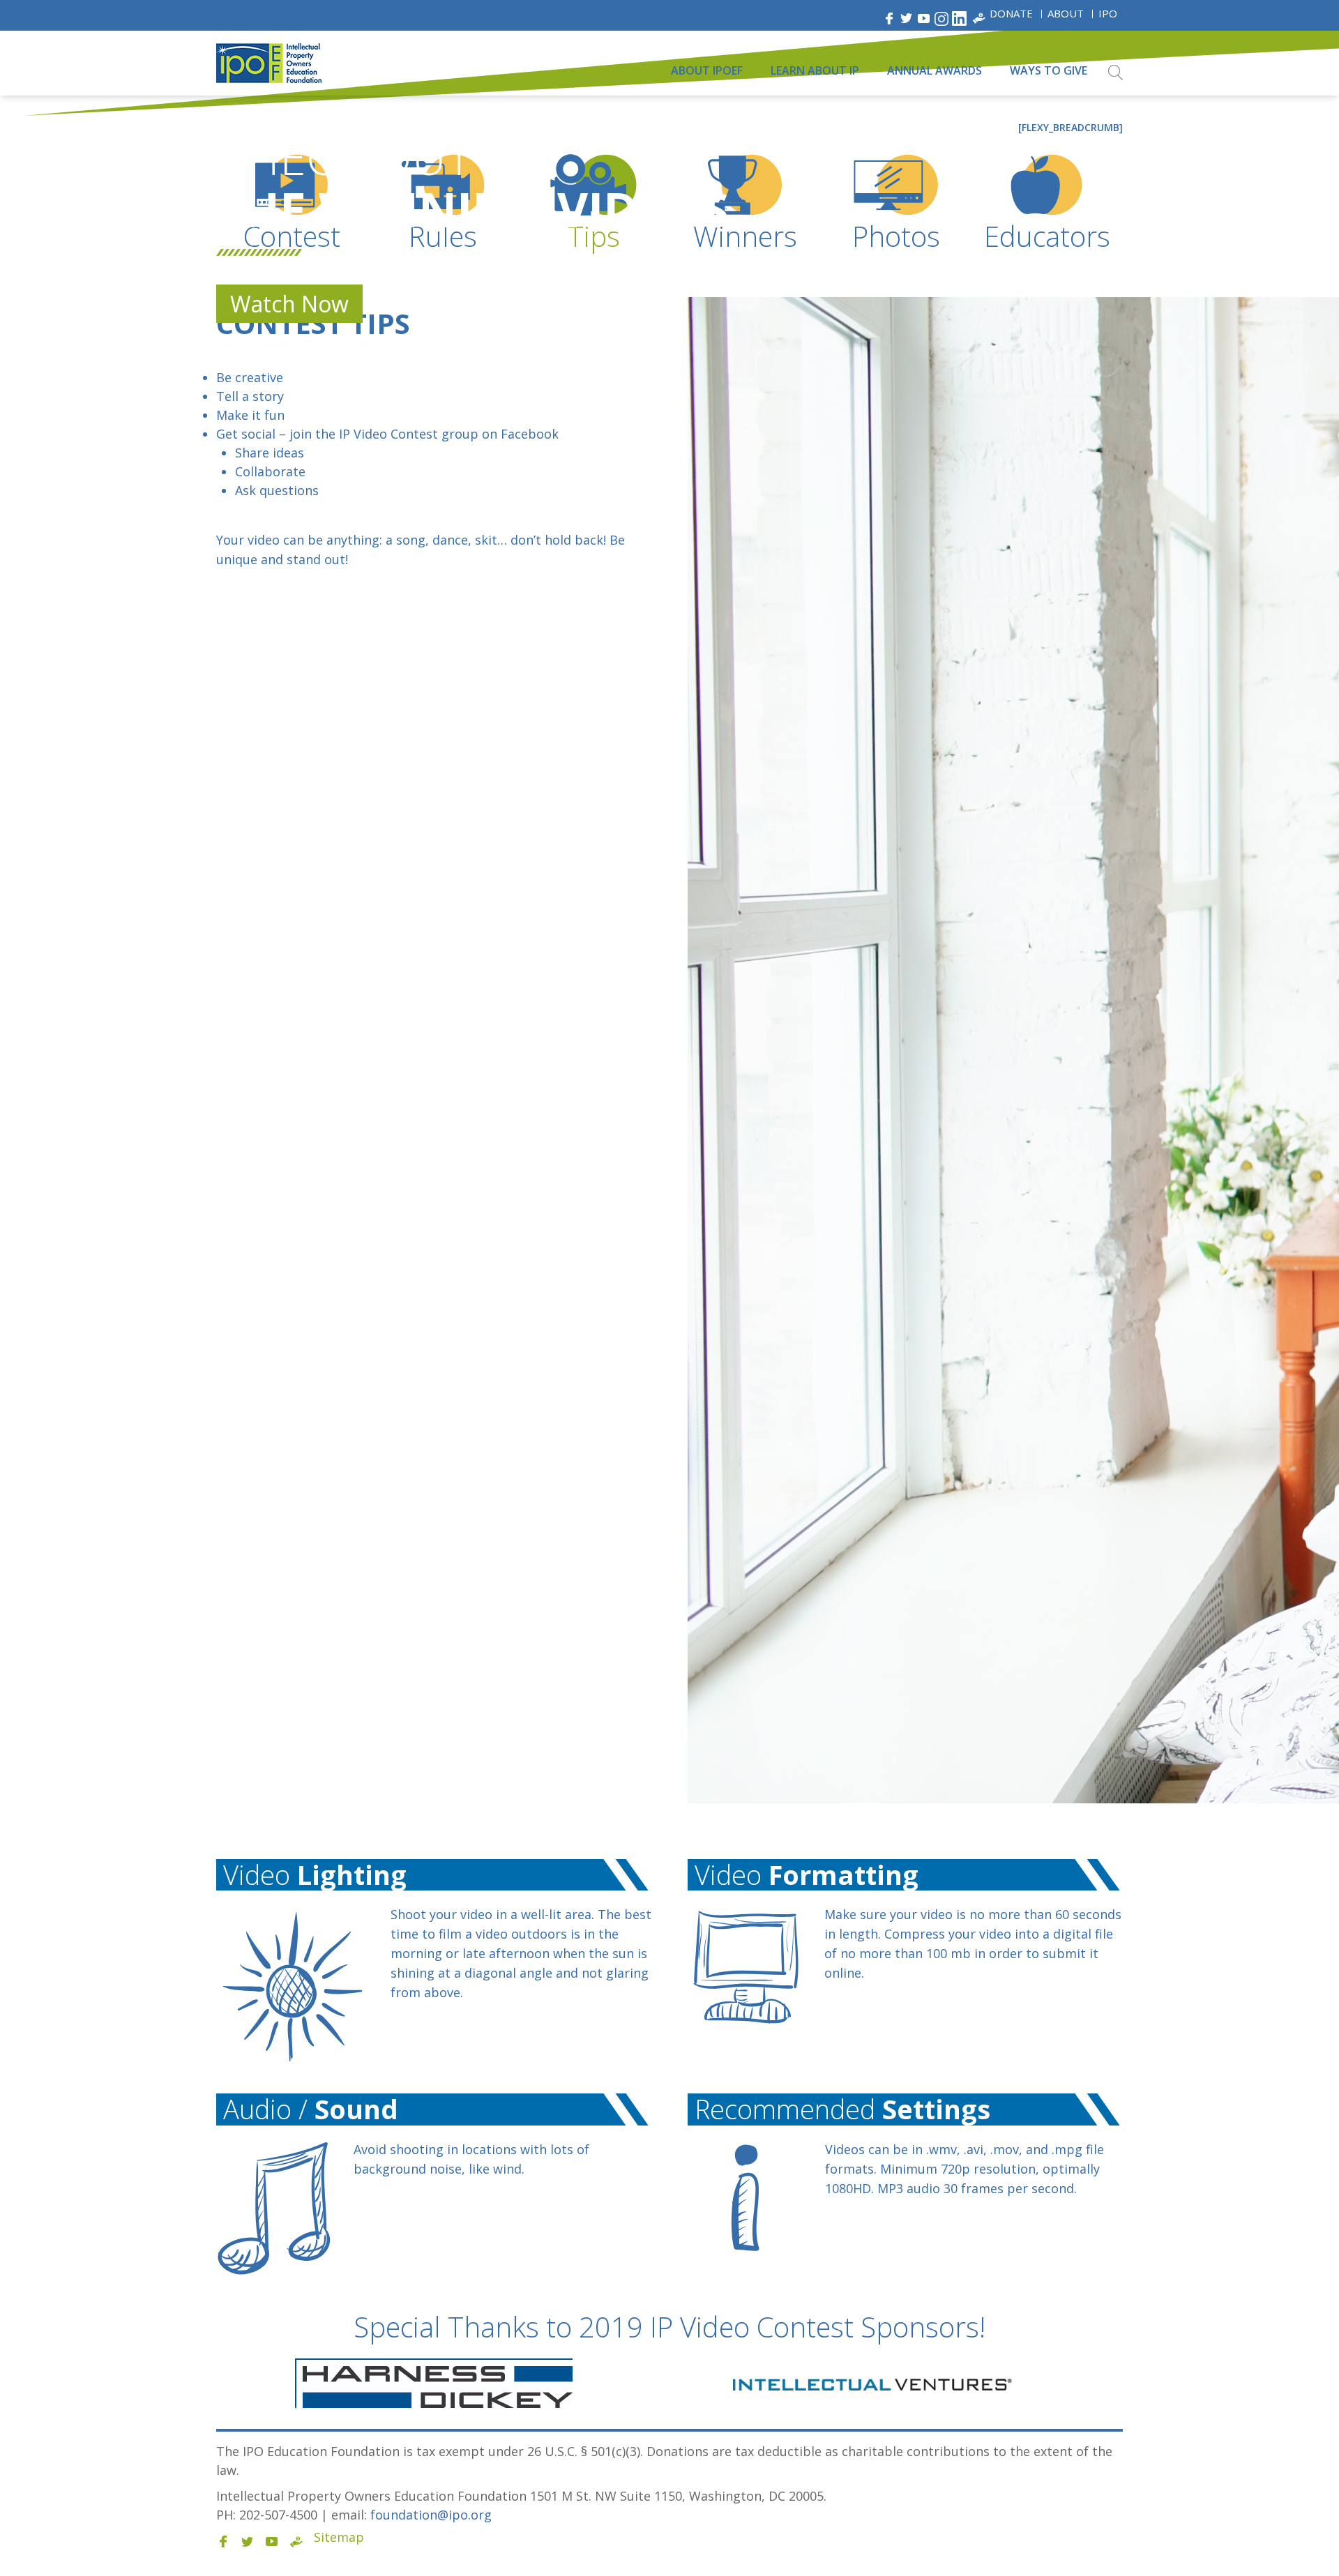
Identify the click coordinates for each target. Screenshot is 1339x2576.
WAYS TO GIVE (1049, 70)
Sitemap (339, 2537)
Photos (896, 236)
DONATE (1011, 13)
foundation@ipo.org (431, 2515)
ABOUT (1066, 13)
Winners (745, 236)
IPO (1108, 13)
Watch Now (289, 304)
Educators (1047, 236)
